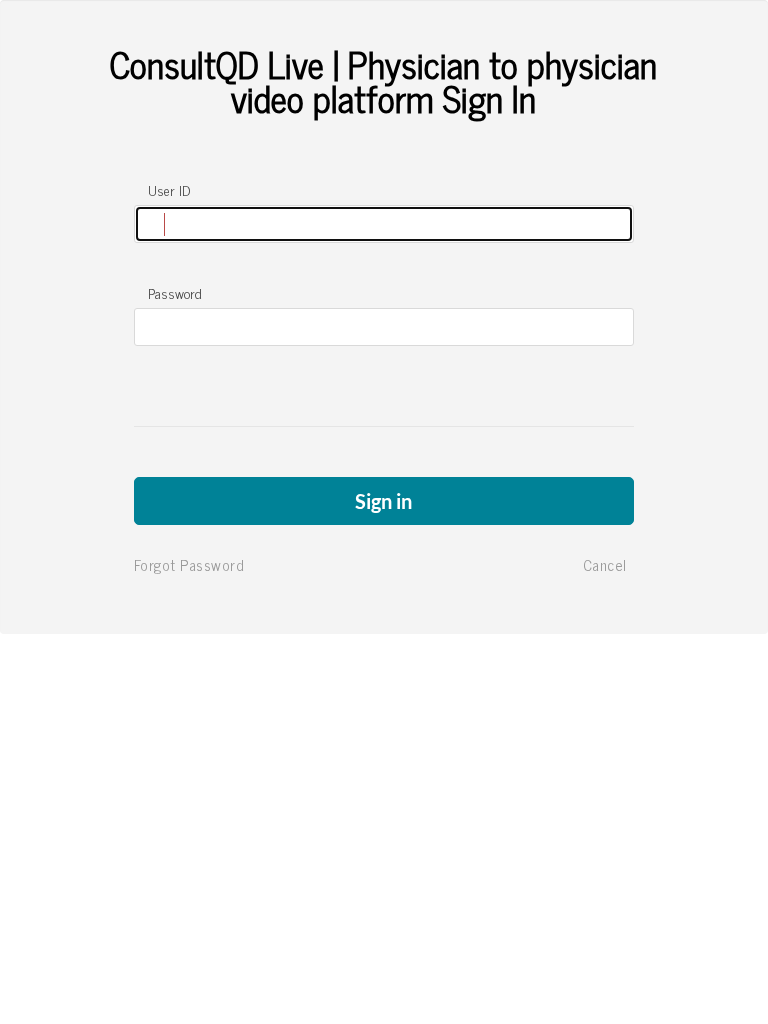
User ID (169, 190)
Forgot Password (189, 565)
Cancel (605, 565)
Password (175, 293)
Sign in (383, 501)
